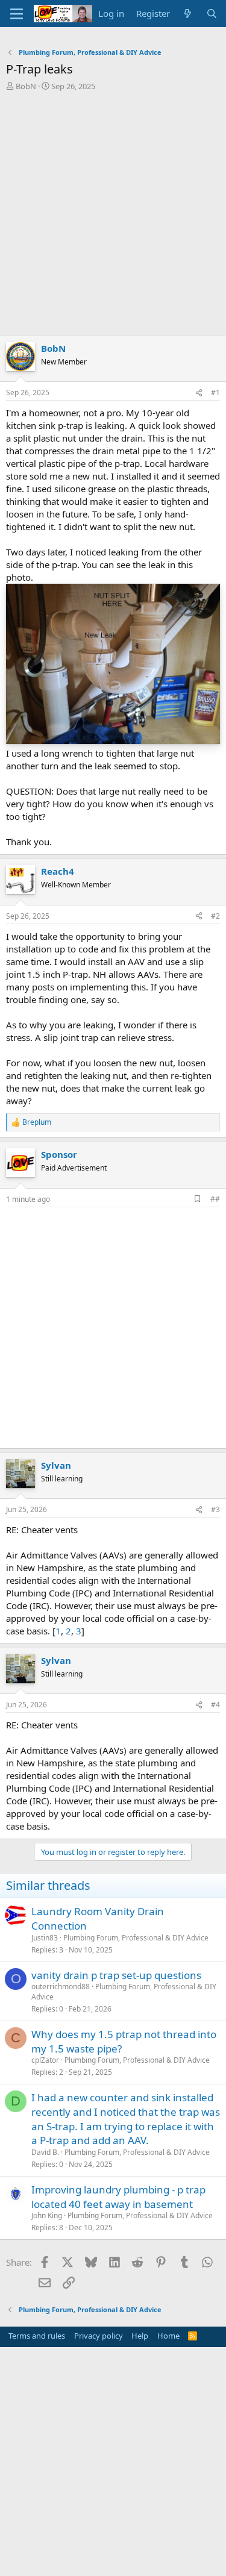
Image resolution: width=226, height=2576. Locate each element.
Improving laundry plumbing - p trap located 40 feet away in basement (118, 2197)
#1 (215, 392)
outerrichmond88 (61, 1987)
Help (140, 2336)
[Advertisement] (113, 217)
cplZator (45, 2060)
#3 (215, 1509)
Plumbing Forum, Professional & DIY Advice (136, 1938)
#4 (215, 1705)
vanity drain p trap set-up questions (116, 1975)
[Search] (212, 14)
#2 (215, 916)
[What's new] (188, 14)
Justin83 (45, 1938)
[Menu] (17, 14)
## (215, 1199)
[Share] (199, 393)
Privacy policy (99, 2336)
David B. (45, 2152)
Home (168, 2336)
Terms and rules (37, 2336)
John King (47, 2215)
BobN (26, 86)
